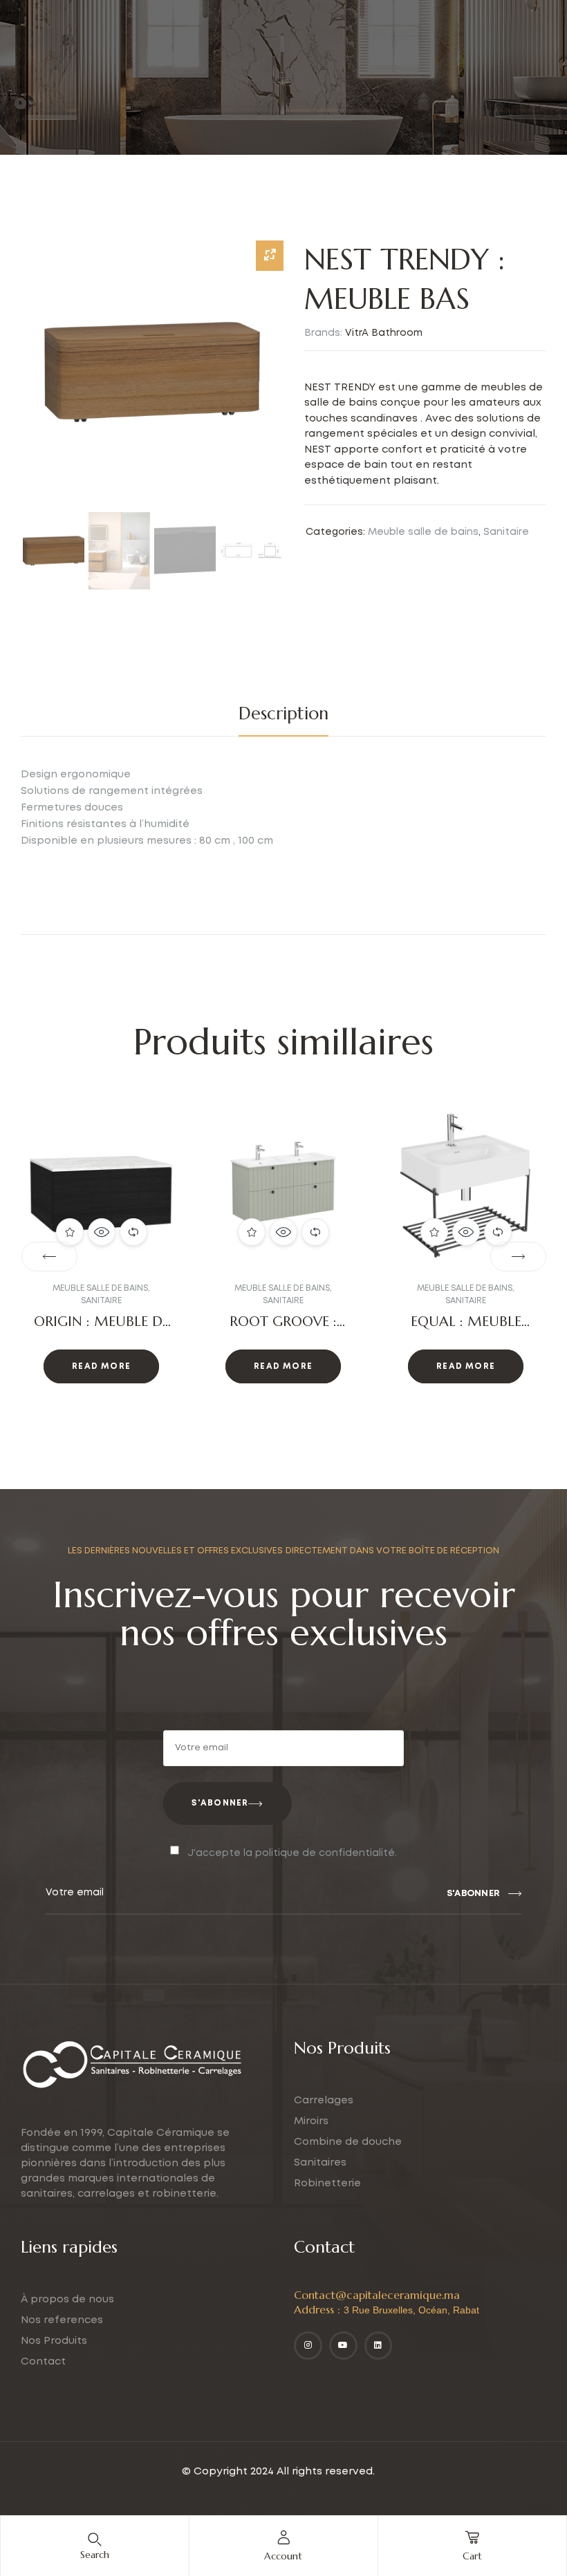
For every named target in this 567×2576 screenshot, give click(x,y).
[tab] (283, 714)
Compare (133, 1232)
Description (283, 713)
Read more (101, 1366)
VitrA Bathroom (384, 333)
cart (472, 2556)
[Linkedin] (379, 2346)
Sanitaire (506, 532)
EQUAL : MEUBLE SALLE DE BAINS (283, 1330)
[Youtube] (343, 2346)
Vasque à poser (488, 1288)
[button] (49, 1257)
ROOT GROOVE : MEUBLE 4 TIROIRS (101, 1330)
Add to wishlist (70, 1232)
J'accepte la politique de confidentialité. (292, 1853)
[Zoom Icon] (270, 256)
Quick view (102, 1232)
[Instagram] (308, 2346)
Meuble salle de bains (423, 532)
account (283, 2556)
